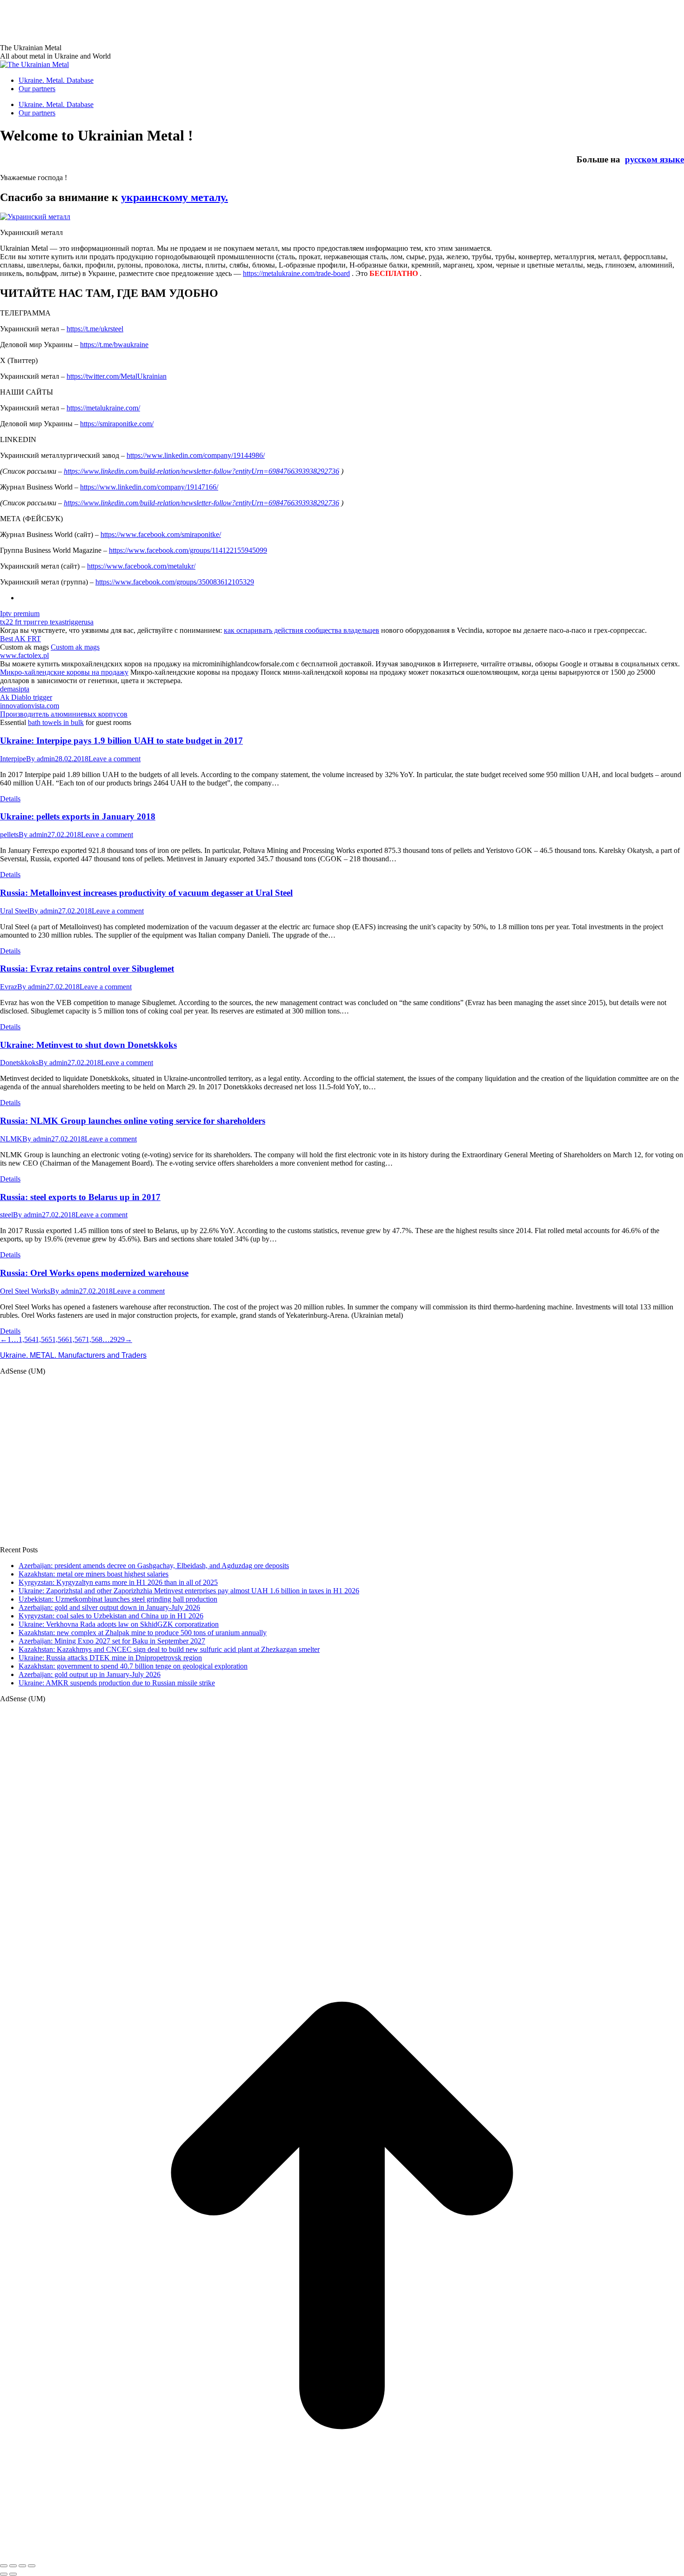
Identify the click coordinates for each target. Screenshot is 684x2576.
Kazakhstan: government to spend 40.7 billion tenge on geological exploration (133, 1666)
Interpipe (13, 759)
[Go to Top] (342, 2555)
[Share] (13, 2566)
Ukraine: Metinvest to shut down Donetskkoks (88, 1045)
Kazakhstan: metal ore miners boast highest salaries (94, 1574)
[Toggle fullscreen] (22, 2566)
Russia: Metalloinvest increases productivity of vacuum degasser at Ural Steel (146, 893)
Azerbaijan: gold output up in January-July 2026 (90, 1674)
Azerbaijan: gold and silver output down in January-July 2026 (109, 1607)
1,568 (94, 1339)
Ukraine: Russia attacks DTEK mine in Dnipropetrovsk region (110, 1658)
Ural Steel (15, 911)
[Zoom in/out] (32, 2566)
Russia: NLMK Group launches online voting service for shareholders (133, 1121)
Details (10, 799)
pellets (9, 835)
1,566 (60, 1339)
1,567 (77, 1339)
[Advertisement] (169, 21)
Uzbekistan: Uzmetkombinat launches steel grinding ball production (118, 1599)
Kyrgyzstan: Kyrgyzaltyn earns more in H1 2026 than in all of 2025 (118, 1582)
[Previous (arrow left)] (4, 2574)
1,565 (44, 1339)
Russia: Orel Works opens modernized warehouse (94, 1273)
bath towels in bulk (56, 722)
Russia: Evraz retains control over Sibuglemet (87, 969)
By (40, 759)
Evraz (9, 987)
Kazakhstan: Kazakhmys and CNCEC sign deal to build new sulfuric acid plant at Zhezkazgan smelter (169, 1649)
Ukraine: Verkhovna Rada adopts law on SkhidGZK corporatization (119, 1624)
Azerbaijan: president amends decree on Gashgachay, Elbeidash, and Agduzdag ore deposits (154, 1566)
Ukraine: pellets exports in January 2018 (78, 816)
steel (7, 1215)
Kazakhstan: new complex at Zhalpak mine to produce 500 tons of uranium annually (143, 1633)
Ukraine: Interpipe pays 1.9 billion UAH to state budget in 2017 (121, 741)
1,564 (27, 1339)
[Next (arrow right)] (13, 2574)
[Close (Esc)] (4, 2566)
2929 (117, 1339)
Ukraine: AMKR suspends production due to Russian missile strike (117, 1683)
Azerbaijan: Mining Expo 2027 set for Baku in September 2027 (112, 1641)
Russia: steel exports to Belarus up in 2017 (80, 1197)
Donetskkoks (19, 1063)
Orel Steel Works (25, 1291)
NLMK (11, 1139)
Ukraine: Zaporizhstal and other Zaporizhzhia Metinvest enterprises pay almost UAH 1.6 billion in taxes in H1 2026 (189, 1591)
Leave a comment (114, 759)
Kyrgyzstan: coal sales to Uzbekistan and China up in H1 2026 (111, 1616)
